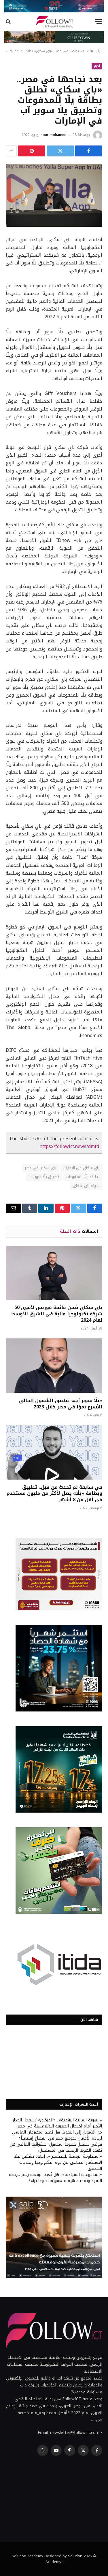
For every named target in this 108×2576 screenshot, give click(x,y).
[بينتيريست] (32, 151)
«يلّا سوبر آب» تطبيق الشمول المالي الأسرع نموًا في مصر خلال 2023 (61, 1404)
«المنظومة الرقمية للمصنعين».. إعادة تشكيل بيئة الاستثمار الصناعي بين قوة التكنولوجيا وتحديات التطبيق (58, 2162)
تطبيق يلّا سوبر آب (44, 1177)
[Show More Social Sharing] (11, 151)
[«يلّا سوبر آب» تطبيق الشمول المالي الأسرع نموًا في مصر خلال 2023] (54, 1365)
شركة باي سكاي (86, 1186)
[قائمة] (98, 22)
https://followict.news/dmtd (69, 1147)
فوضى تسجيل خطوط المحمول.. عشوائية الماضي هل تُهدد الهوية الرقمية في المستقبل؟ (56, 2147)
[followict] (54, 22)
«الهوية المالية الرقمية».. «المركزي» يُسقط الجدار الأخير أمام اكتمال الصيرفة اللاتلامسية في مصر (57, 2123)
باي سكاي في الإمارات (81, 1168)
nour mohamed (54, 135)
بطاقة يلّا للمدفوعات (83, 1177)
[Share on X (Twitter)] (60, 151)
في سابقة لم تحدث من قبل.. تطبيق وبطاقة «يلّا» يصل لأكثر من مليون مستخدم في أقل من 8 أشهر (54, 1494)
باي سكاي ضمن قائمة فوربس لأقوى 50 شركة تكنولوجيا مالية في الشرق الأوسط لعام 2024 (57, 1314)
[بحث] (9, 22)
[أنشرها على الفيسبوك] (89, 151)
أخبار (97, 66)
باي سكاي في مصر (40, 1168)
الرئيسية (96, 51)
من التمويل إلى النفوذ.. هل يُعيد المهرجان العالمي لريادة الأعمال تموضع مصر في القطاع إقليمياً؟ (57, 2135)
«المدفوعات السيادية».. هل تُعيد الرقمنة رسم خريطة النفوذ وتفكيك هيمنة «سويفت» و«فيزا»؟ (55, 2178)
